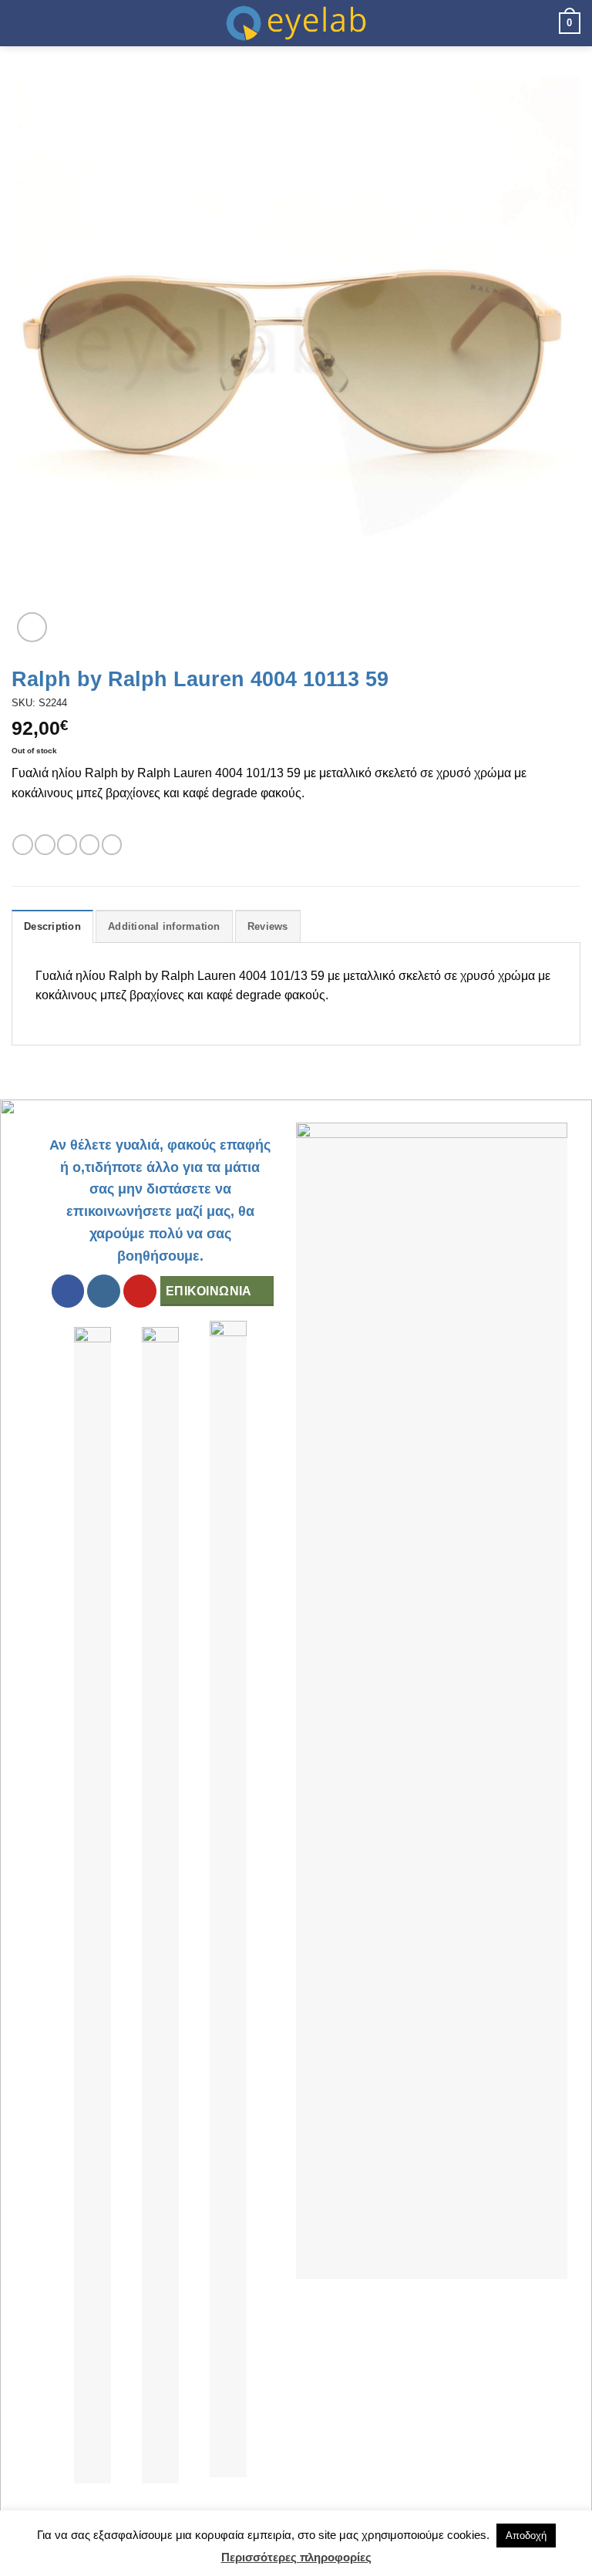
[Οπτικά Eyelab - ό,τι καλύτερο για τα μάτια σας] (296, 23)
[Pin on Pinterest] (112, 845)
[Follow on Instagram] (104, 1291)
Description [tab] (52, 926)
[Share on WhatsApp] (22, 845)
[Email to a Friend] (89, 845)
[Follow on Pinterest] (140, 1291)
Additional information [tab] (164, 926)
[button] (21, 23)
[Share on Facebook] (45, 845)
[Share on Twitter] (67, 845)
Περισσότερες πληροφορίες (296, 2557)
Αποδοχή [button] (526, 2536)
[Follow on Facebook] (68, 1291)
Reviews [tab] (268, 926)
